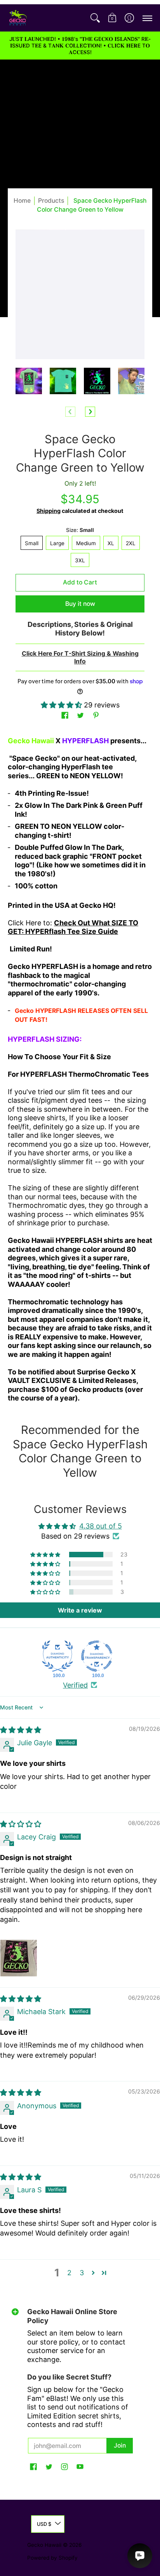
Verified (75, 1685)
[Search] (95, 18)
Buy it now (80, 604)
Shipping (49, 511)
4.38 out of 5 (101, 1526)
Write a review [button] (80, 1610)
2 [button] (69, 2273)
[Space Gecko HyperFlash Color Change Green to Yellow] (29, 381)
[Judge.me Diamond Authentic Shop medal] (57, 1656)
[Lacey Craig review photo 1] (19, 1958)
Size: (80, 530)
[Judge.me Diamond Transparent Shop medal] (97, 1656)
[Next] (90, 412)
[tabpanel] (80, 1072)
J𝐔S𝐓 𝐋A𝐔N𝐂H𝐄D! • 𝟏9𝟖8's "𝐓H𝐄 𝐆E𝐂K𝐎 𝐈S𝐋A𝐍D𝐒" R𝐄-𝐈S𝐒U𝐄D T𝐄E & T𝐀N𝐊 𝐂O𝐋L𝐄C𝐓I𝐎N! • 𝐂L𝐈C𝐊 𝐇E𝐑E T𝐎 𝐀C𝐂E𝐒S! (80, 46)
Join (120, 2445)
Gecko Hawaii (44, 2545)
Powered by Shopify (52, 2558)
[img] (21, 1730)
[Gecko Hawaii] (17, 18)
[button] (112, 18)
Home (22, 201)
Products (51, 201)
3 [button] (82, 2273)
